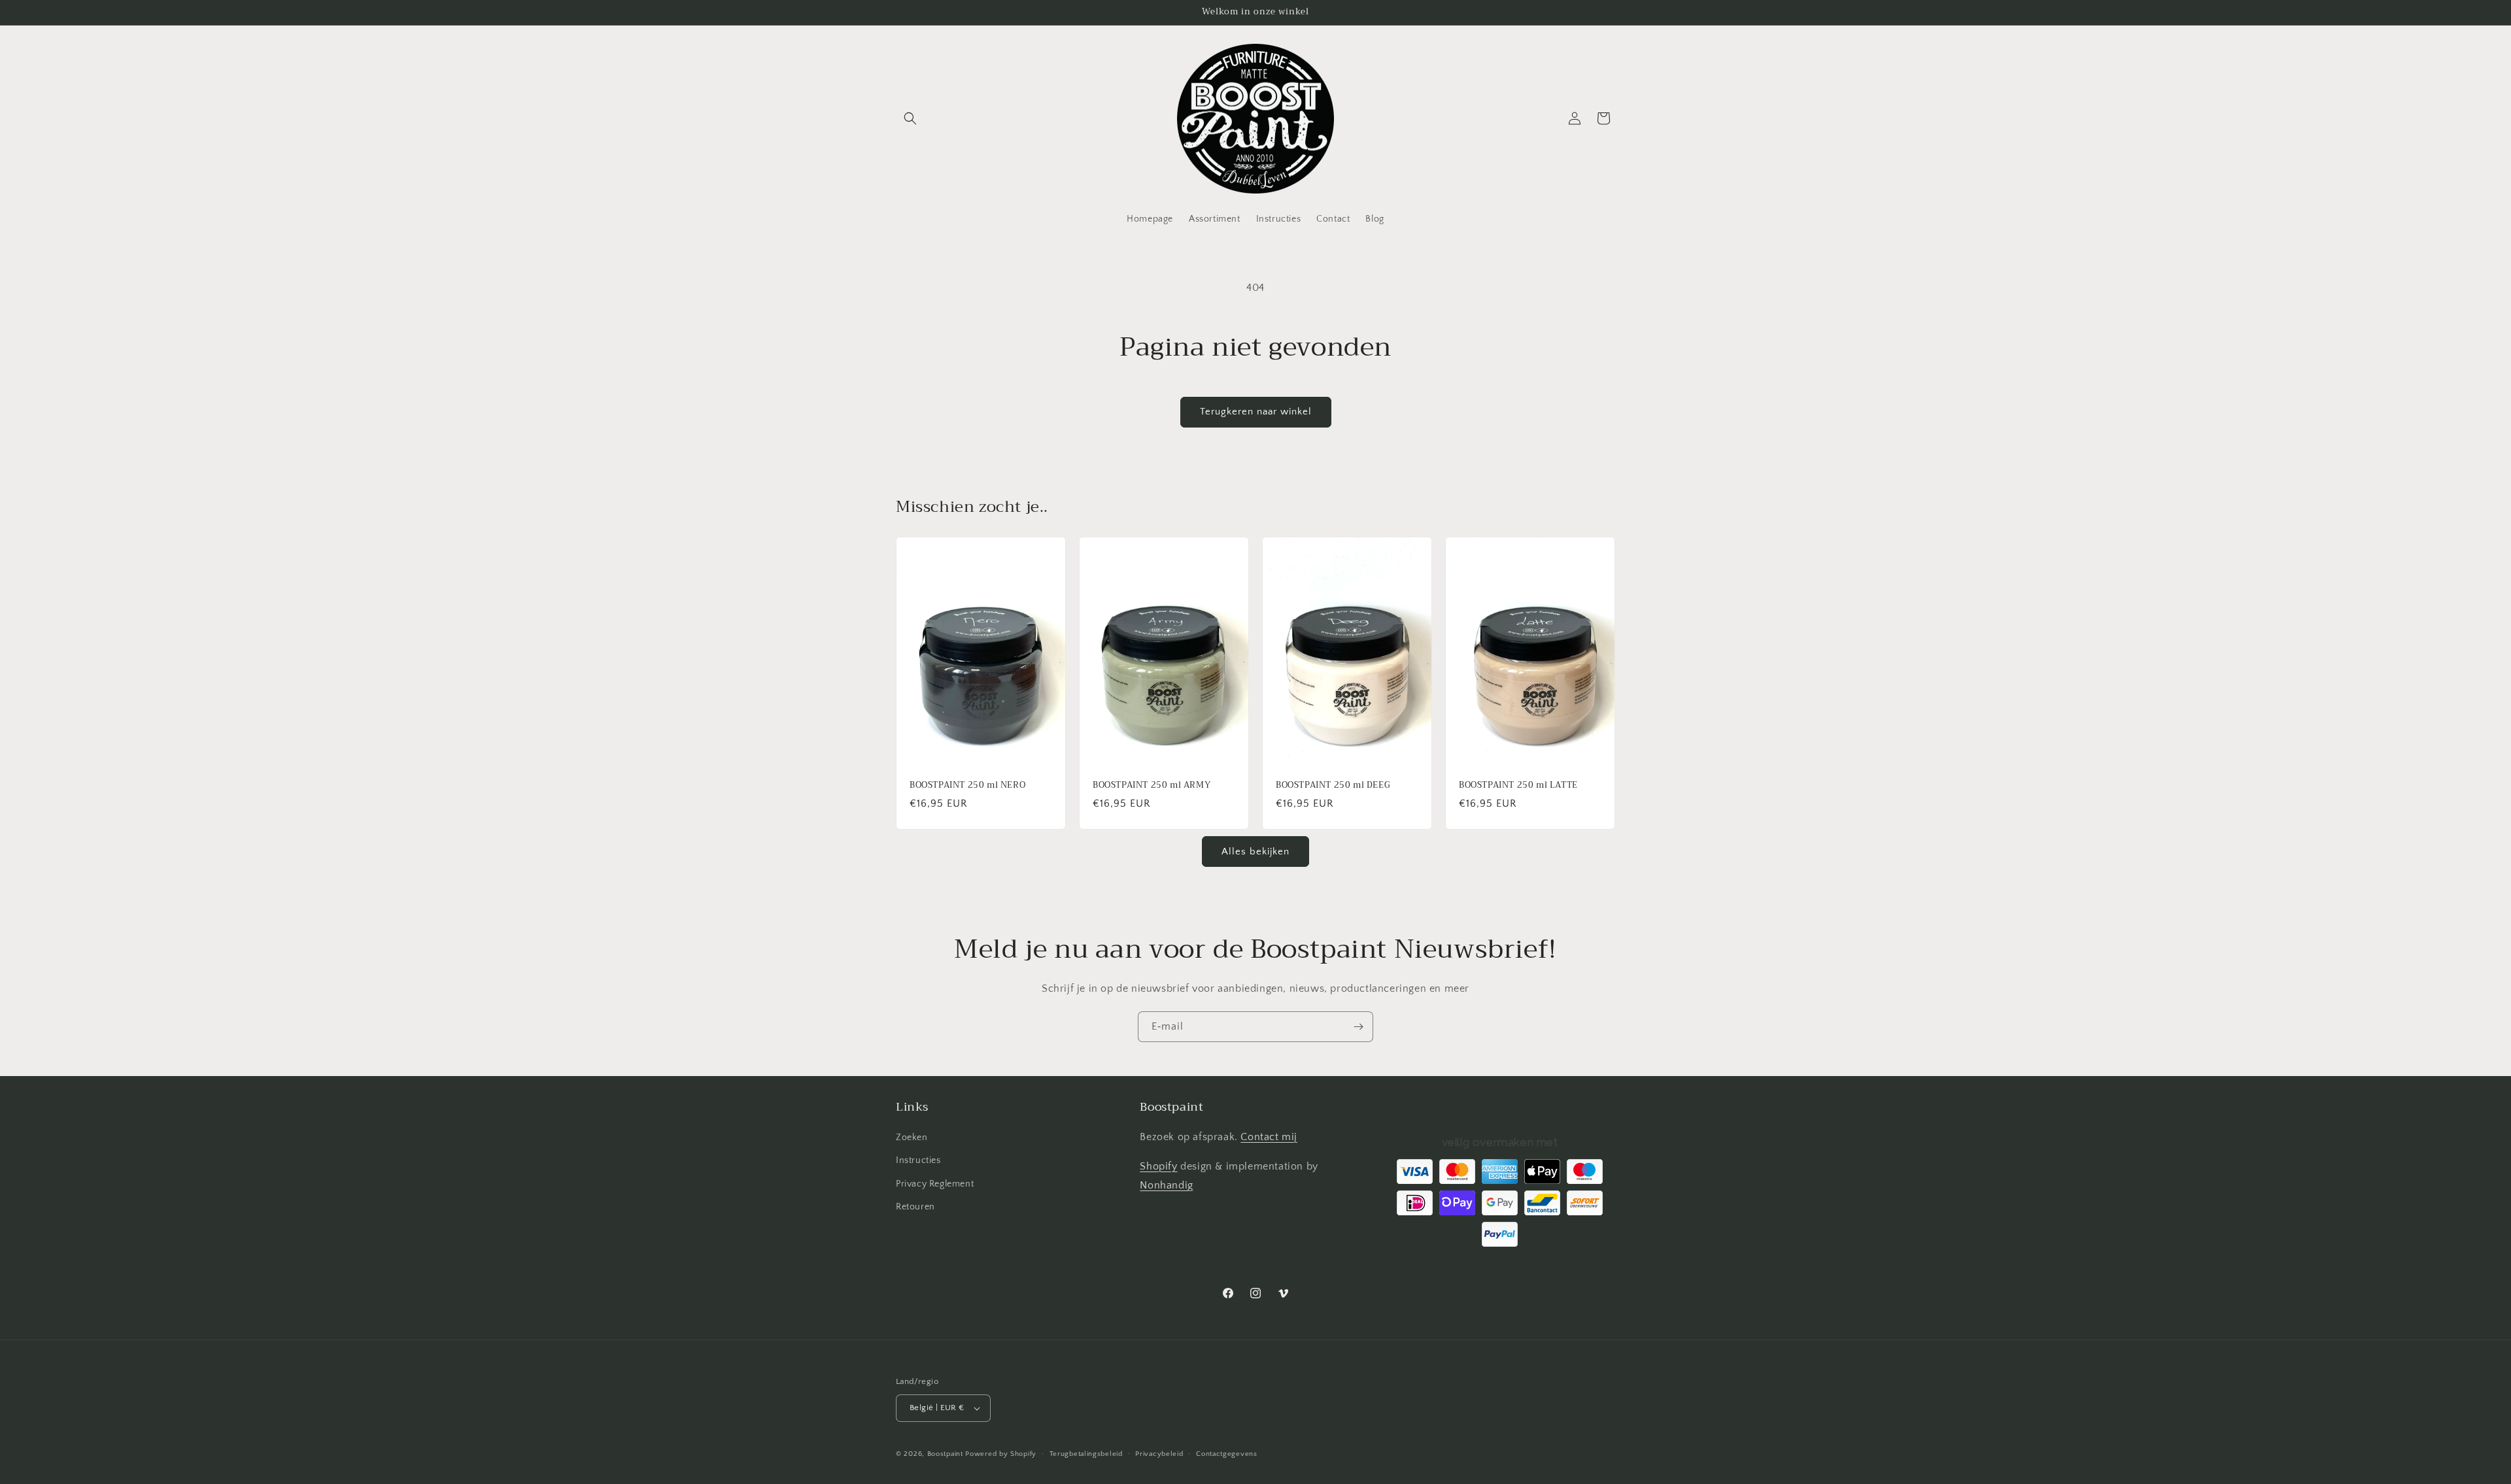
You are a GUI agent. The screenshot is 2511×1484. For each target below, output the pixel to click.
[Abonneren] (1358, 1027)
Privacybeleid (1159, 1454)
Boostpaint (945, 1454)
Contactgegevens (1227, 1454)
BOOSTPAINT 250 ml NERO (967, 785)
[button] (910, 118)
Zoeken (912, 1138)
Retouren (915, 1207)
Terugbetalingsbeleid (1086, 1454)
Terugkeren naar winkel (1256, 412)
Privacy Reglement (935, 1184)
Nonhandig (1166, 1185)
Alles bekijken (1255, 852)
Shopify (1158, 1166)
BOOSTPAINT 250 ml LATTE (1518, 785)
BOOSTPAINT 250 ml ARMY (1152, 785)
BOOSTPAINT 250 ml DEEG (1333, 785)
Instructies (918, 1160)
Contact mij (1269, 1137)
